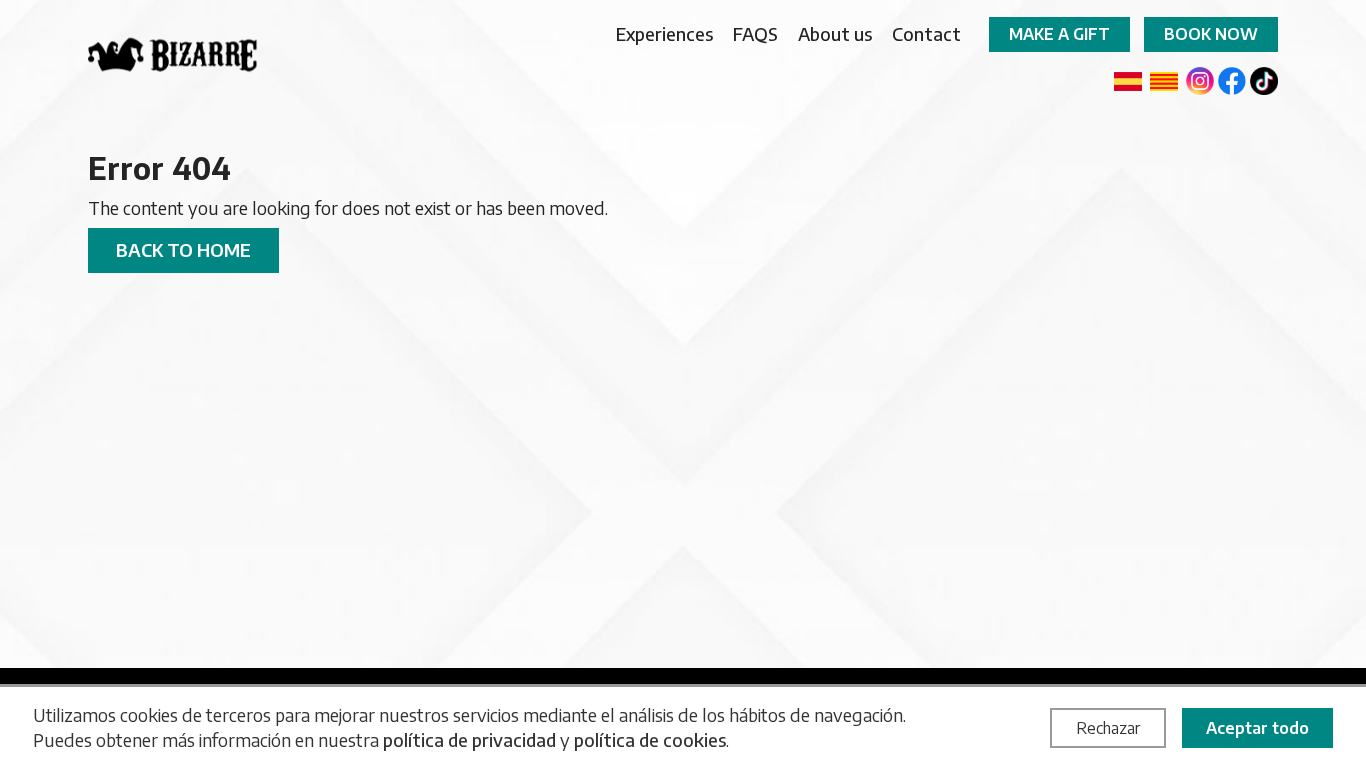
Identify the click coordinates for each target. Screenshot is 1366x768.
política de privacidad (469, 739)
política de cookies (650, 739)
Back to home (183, 249)
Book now (1211, 34)
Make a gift (1059, 34)
